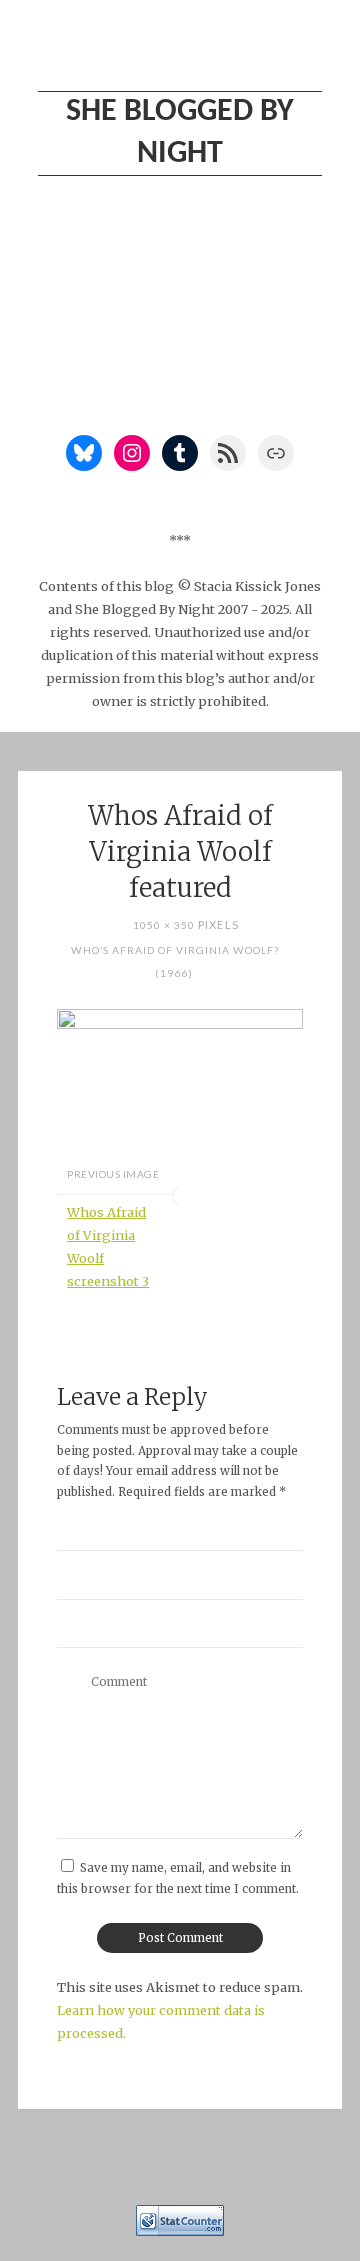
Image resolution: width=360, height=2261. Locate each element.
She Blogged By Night (180, 133)
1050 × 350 (165, 925)
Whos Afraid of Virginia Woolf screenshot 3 (108, 1246)
